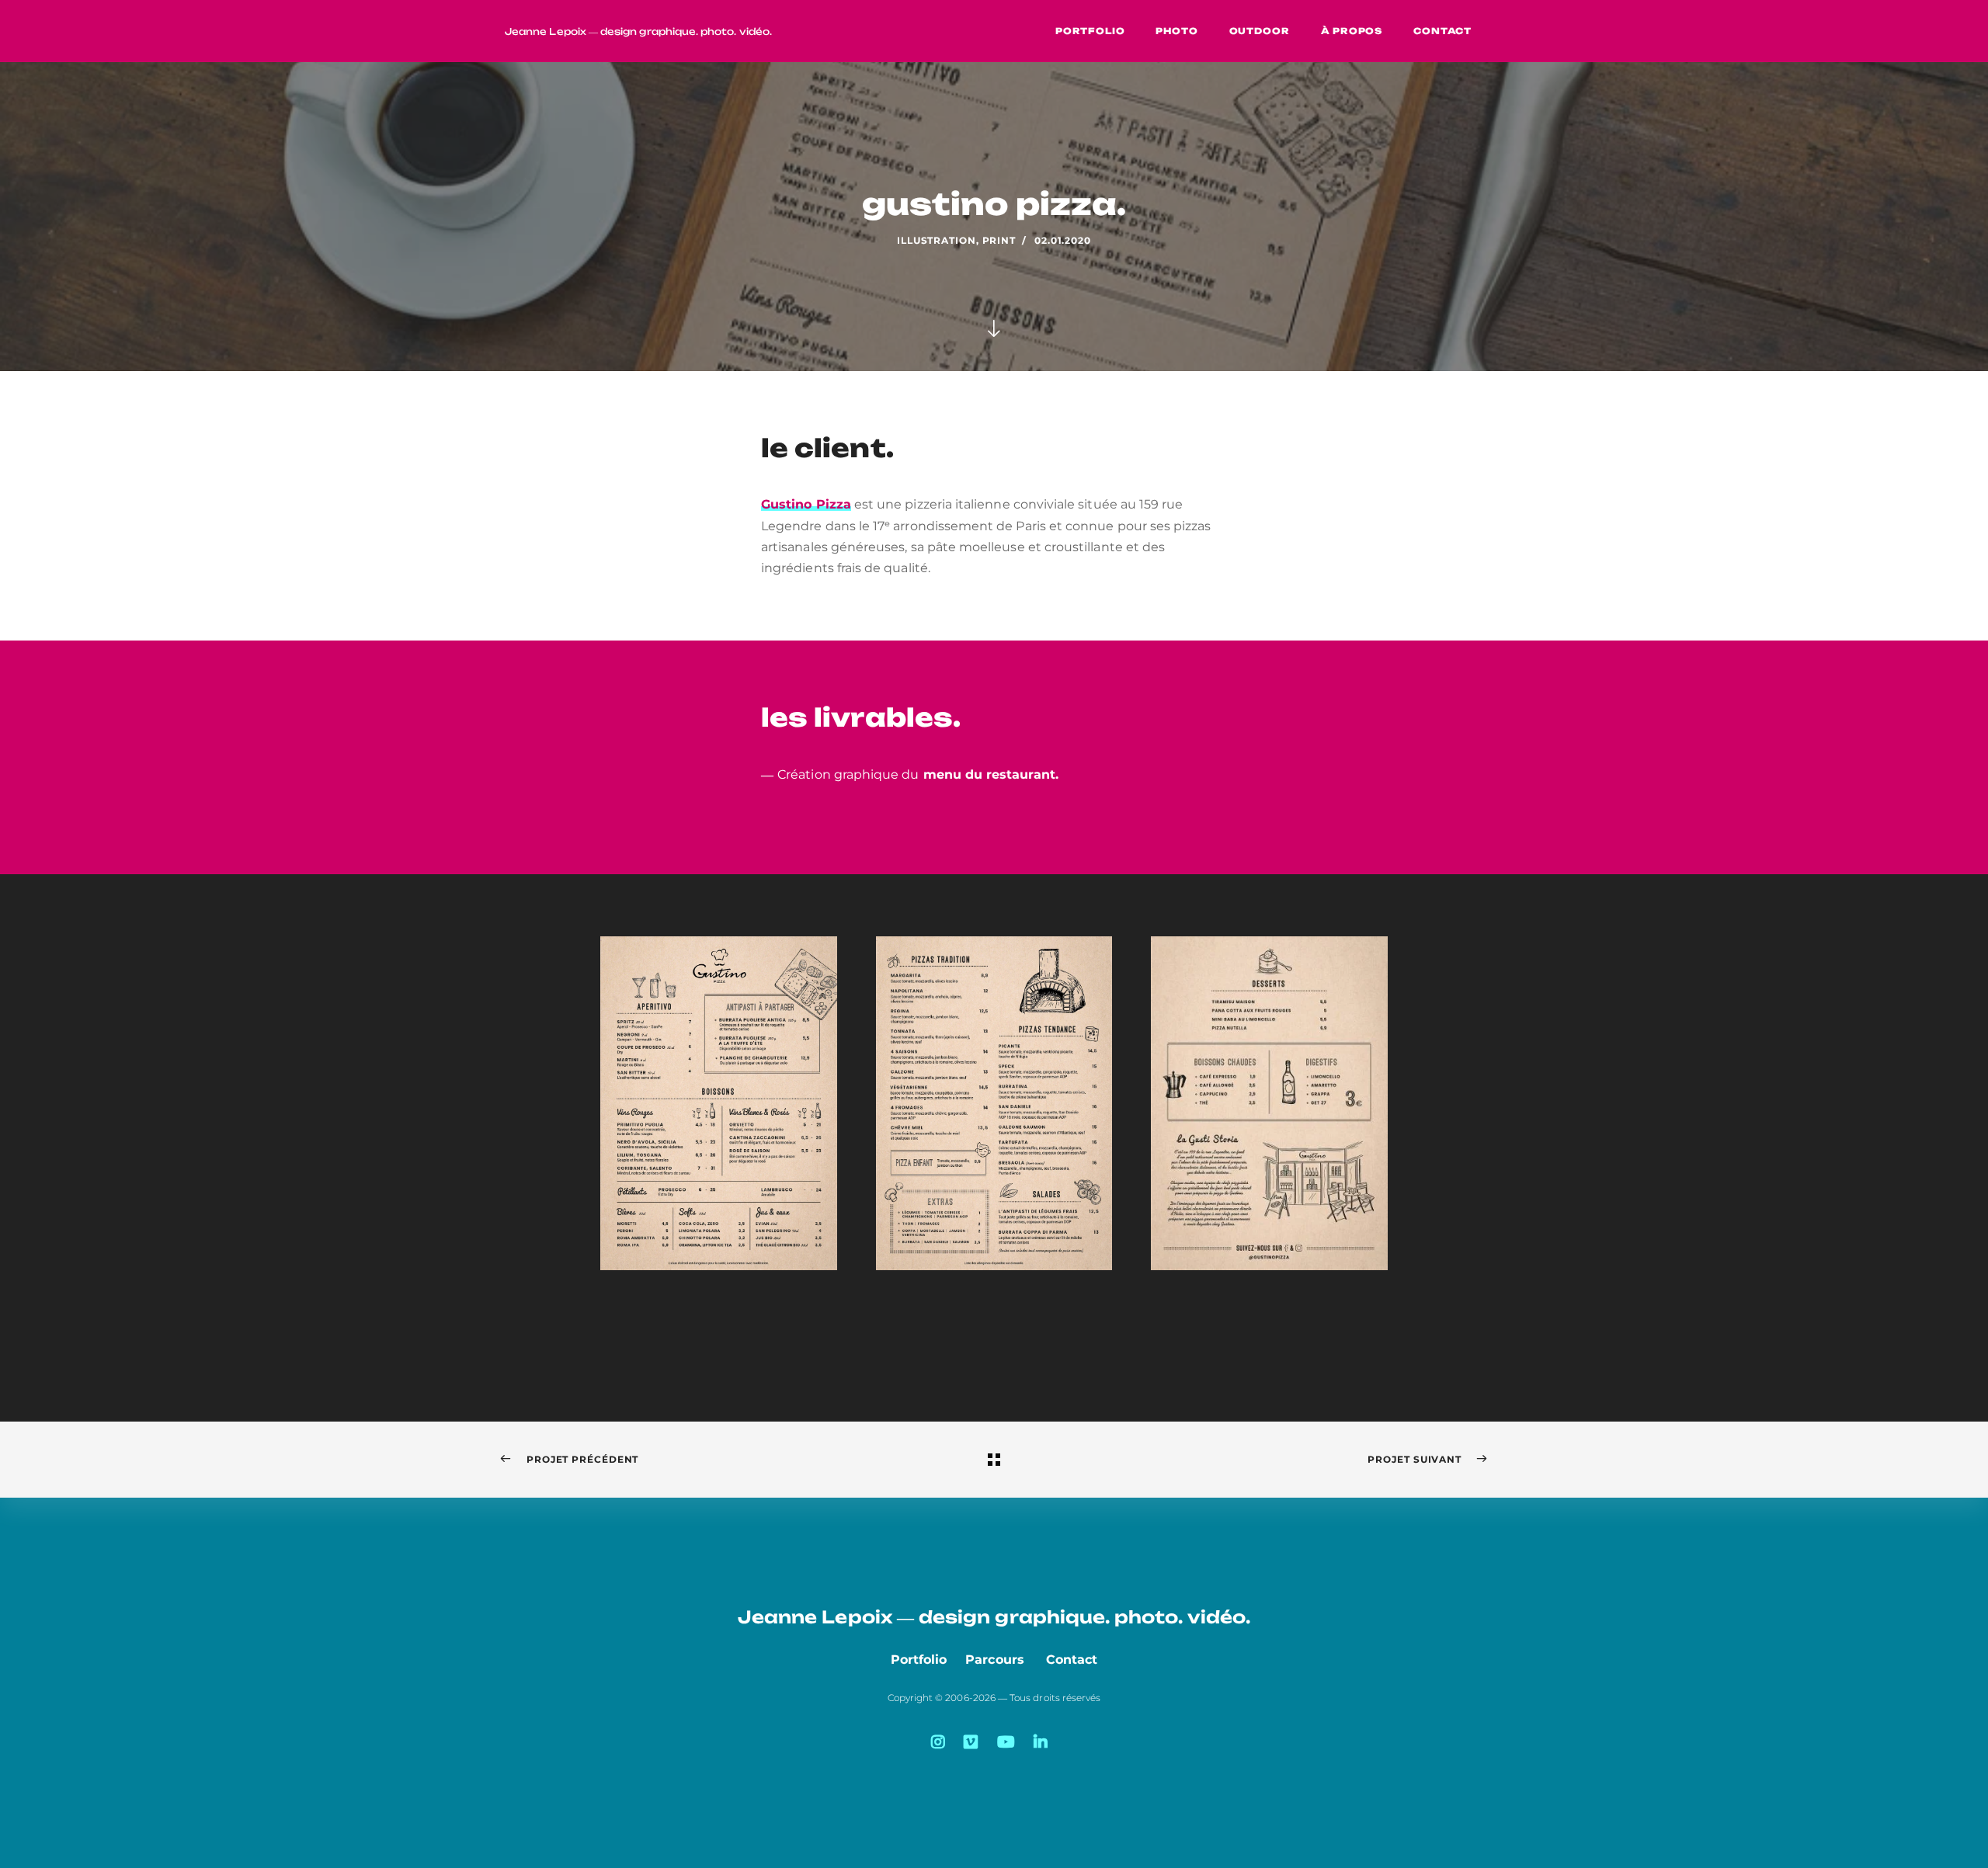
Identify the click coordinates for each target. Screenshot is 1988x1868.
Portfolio (919, 1660)
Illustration (937, 240)
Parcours (995, 1660)
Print (999, 240)
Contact (1072, 1660)
